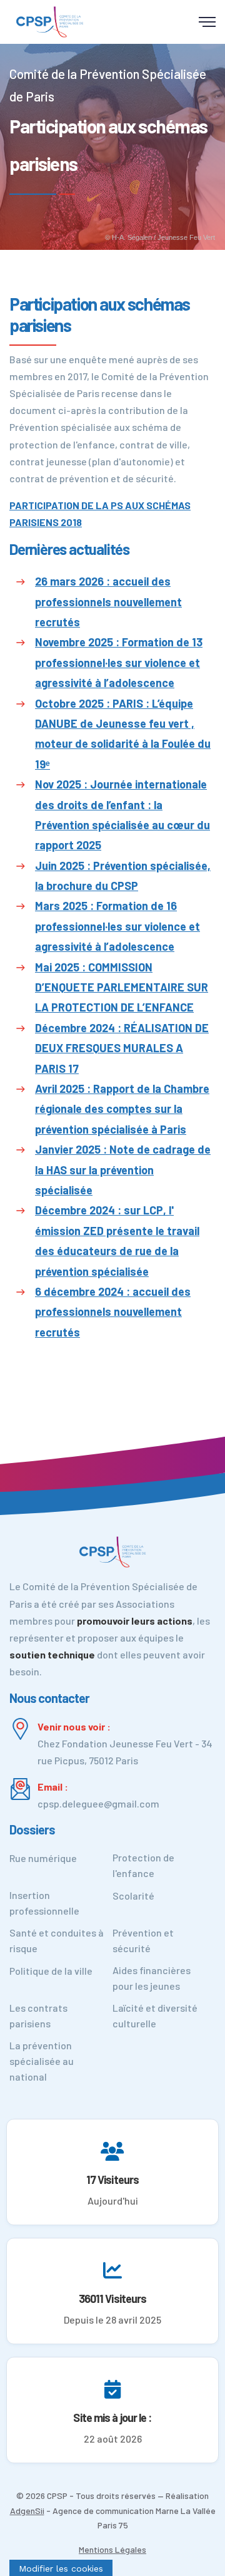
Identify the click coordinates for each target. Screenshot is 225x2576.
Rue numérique (43, 1858)
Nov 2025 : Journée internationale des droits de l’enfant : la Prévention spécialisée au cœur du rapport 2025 (122, 815)
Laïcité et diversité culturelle (155, 2015)
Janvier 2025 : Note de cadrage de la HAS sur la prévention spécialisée (123, 1170)
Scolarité (133, 1896)
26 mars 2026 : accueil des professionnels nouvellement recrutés (108, 602)
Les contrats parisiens (38, 2015)
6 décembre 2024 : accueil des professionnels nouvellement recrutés (113, 1312)
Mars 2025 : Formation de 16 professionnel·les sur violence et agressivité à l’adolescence (117, 926)
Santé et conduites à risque (57, 1940)
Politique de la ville (51, 1971)
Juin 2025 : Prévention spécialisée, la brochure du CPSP (123, 876)
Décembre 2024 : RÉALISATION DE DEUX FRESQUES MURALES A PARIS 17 (122, 1048)
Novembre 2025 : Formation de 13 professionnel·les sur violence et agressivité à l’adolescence (119, 662)
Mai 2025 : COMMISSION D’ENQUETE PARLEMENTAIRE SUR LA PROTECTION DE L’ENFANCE (122, 987)
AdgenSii (27, 2511)
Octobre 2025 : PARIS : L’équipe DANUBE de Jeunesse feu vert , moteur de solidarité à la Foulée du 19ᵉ (123, 734)
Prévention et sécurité (143, 1940)
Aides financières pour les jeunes (152, 1978)
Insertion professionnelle (44, 1903)
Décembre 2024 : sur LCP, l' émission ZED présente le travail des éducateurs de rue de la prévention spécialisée (117, 1240)
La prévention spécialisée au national (42, 2061)
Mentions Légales (112, 2549)
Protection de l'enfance (143, 1865)
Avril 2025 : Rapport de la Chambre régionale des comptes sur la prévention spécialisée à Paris (122, 1109)
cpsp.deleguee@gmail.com (98, 1803)
